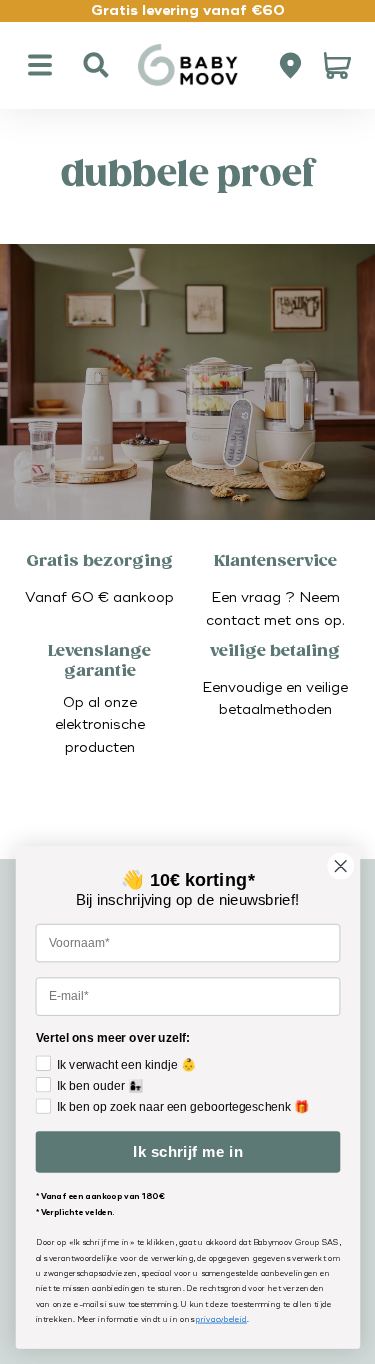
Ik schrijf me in (187, 1152)
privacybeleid (221, 1319)
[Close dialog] (340, 866)
